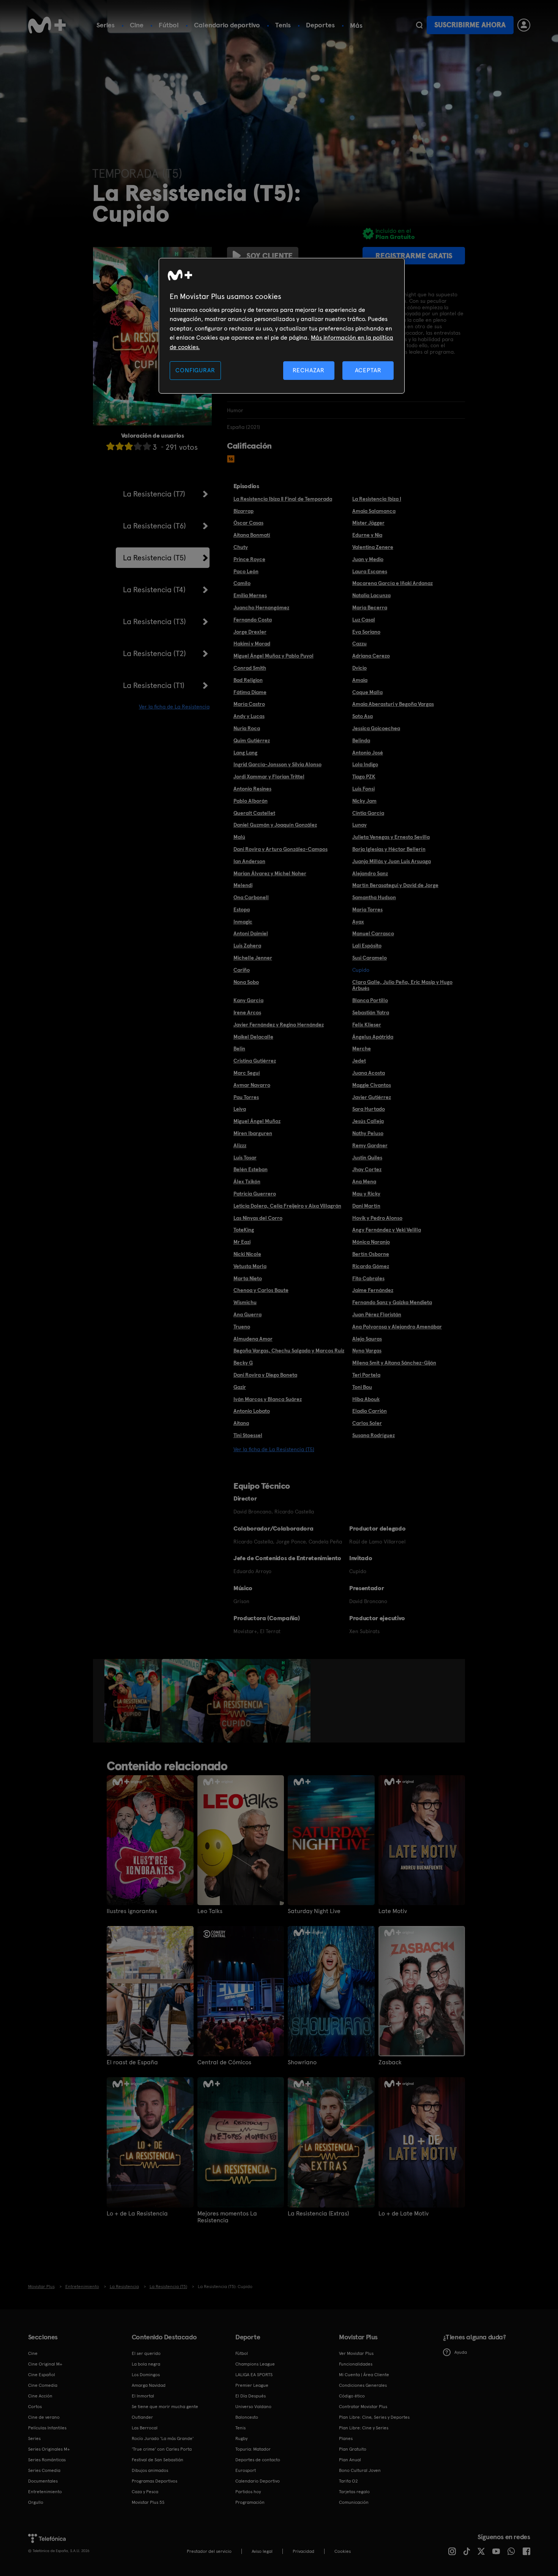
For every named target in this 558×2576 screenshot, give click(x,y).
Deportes (320, 25)
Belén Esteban (251, 1169)
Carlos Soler (367, 1423)
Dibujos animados (150, 2470)
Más (356, 25)
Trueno (242, 1327)
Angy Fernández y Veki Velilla (387, 1230)
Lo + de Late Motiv (404, 2214)
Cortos (35, 2407)
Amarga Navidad (149, 2385)
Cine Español (42, 2375)
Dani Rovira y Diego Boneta (265, 1375)
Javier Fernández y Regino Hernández (279, 1025)
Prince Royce (249, 559)
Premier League (252, 2385)
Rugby (241, 2438)
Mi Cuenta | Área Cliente (364, 2375)
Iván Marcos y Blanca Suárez (268, 1399)
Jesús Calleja (368, 1121)
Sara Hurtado (369, 1109)
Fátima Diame (250, 692)
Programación (250, 2502)
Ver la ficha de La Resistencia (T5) (274, 1449)
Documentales (43, 2481)
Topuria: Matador (253, 2449)
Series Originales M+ (49, 2449)
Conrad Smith (250, 668)
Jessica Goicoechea (376, 728)
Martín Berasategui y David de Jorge (395, 885)
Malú (239, 837)
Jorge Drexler (250, 632)
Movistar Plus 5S (148, 2502)
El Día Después (251, 2396)
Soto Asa (363, 716)
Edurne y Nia (367, 535)
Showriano (302, 2062)
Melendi (243, 885)
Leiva (240, 1109)
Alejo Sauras (367, 1339)
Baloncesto (247, 2417)
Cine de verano (44, 2417)
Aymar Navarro (252, 1085)
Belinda (361, 740)
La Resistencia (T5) (154, 558)
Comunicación (354, 2502)
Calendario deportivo (227, 25)
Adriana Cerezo (371, 656)
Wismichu (245, 1302)
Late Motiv (393, 1911)
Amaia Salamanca (374, 511)
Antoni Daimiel (251, 933)
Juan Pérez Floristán (377, 1314)
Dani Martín (366, 1206)
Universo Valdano (253, 2407)
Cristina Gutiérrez (255, 1061)
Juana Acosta (369, 1073)
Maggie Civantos (372, 1085)
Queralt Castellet (254, 813)
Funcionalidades (356, 2364)
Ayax (358, 922)
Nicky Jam (364, 801)
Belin (239, 1048)
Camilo (242, 583)
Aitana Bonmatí (252, 535)
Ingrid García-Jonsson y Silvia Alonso (277, 764)
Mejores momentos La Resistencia (227, 2217)
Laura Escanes (370, 571)
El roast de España (132, 2062)
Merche (362, 1048)
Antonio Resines (252, 789)
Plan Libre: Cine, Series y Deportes (374, 2417)
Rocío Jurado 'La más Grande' (163, 2438)
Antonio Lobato (252, 1411)
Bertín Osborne (371, 1254)
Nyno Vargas (367, 1350)
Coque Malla (367, 692)
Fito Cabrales (368, 1278)
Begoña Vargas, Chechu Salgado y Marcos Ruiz (289, 1350)
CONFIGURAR (195, 370)
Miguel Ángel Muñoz (257, 1121)
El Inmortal (143, 2396)
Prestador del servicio (209, 2551)
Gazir (240, 1387)
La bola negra (146, 2364)
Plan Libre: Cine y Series (364, 2428)
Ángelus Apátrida (373, 1037)
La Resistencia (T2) (154, 653)
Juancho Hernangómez (261, 607)
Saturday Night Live (314, 1911)
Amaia (360, 680)
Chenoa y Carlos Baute (261, 1290)
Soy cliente (270, 256)
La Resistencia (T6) (154, 526)
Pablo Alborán (251, 801)
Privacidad (303, 2551)
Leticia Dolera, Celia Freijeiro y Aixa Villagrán (287, 1206)
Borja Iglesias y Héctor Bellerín (389, 849)
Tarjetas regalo (354, 2492)
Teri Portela (366, 1375)
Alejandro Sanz (370, 873)
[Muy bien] (147, 446)
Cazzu (359, 644)
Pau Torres (246, 1097)
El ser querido (146, 2353)
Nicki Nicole (247, 1254)
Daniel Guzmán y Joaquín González (275, 825)
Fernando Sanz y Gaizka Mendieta (392, 1302)
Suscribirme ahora (470, 25)
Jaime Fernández (373, 1290)
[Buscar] (419, 25)
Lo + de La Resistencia (137, 2214)
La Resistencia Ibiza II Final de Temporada (283, 499)
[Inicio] (47, 25)
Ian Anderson (249, 861)
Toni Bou (362, 1387)
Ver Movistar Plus (356, 2353)
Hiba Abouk (366, 1399)
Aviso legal (262, 2551)
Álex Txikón (247, 1181)
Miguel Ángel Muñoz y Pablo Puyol (273, 656)
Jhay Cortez (367, 1169)
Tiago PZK (364, 776)
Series (106, 25)
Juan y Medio (368, 559)
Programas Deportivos (154, 2481)
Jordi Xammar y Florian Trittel (269, 776)
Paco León (246, 571)
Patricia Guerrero (255, 1194)
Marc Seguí (247, 1073)
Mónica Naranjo (371, 1242)
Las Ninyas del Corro (258, 1218)
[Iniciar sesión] (524, 25)
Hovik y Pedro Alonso (377, 1218)
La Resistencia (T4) (154, 590)
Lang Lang (245, 753)
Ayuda (461, 2352)
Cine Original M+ (45, 2364)
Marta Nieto (248, 1278)
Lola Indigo (365, 764)
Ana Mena (364, 1181)
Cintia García (368, 813)
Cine (137, 25)
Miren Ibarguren (253, 1133)
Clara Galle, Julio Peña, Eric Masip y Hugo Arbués (402, 985)
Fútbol (169, 25)
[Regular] (129, 446)
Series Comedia (44, 2470)
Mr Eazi (242, 1242)
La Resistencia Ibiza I (377, 499)
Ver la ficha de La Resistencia (174, 707)
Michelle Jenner (253, 958)
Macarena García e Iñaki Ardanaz (392, 583)
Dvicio (359, 668)
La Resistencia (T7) (154, 494)
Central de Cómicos (224, 2062)
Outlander (142, 2417)
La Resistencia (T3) (154, 621)
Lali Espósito (367, 946)
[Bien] (138, 446)
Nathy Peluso (368, 1133)
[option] (133, 1701)
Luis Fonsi (363, 789)
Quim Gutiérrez (252, 740)
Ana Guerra (247, 1314)
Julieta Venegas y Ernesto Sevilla (391, 837)
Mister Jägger (368, 523)
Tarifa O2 (348, 2481)
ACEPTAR (368, 370)
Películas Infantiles (47, 2428)
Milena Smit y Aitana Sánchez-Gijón (394, 1363)
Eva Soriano (366, 632)
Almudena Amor (253, 1339)
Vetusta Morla (250, 1266)
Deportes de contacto (258, 2460)
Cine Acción (40, 2396)
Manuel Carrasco (373, 933)
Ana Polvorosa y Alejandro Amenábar (397, 1327)
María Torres (367, 909)
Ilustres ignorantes (132, 1911)
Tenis (283, 25)
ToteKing (244, 1230)
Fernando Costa (253, 620)
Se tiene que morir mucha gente (165, 2407)
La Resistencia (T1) (154, 685)
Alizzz (240, 1145)
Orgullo (36, 2502)
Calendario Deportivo (258, 2481)
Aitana (241, 1423)
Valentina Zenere (373, 547)
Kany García (248, 1000)
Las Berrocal (145, 2428)
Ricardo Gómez (371, 1266)
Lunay (359, 825)
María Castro (249, 704)
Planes (346, 2438)
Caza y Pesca (145, 2492)
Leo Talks (210, 1911)
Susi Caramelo (370, 958)
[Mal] (120, 446)
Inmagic (243, 922)
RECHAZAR (309, 370)
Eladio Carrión (370, 1411)
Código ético (352, 2396)
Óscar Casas (248, 523)
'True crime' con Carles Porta (162, 2449)
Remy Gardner (370, 1145)
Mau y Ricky (366, 1194)
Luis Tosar (245, 1158)
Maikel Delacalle (253, 1037)
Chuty (241, 547)
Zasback (390, 2062)
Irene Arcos (247, 1012)
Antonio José (368, 753)
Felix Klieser (367, 1025)
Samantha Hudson (374, 897)
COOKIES (343, 2551)
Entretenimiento (45, 2492)
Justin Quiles (367, 1158)
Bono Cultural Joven (360, 2470)
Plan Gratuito (353, 2449)
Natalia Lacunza (371, 595)
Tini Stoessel (248, 1435)
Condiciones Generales (363, 2385)
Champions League (255, 2364)
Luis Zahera (247, 946)
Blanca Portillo (370, 1000)
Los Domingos (146, 2375)
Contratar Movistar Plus (363, 2407)
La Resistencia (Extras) (318, 2214)
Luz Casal (364, 620)
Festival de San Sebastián (158, 2460)
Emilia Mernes (250, 595)
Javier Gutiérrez (372, 1097)
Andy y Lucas (249, 716)
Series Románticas (47, 2460)
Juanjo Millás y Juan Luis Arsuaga (392, 861)
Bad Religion (248, 680)
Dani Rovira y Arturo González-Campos (281, 849)
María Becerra (370, 607)
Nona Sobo (246, 982)
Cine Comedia (43, 2385)
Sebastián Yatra (371, 1012)
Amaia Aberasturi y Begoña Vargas (393, 704)
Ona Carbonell (251, 897)
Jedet (359, 1061)
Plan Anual (350, 2460)
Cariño (242, 970)
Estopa (242, 909)
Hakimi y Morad (252, 644)
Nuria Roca (247, 728)
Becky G (243, 1363)
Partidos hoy (248, 2492)
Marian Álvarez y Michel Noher (270, 873)
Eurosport (246, 2470)
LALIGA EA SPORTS (254, 2375)
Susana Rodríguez (374, 1435)
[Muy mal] (110, 446)
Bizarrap (244, 511)
